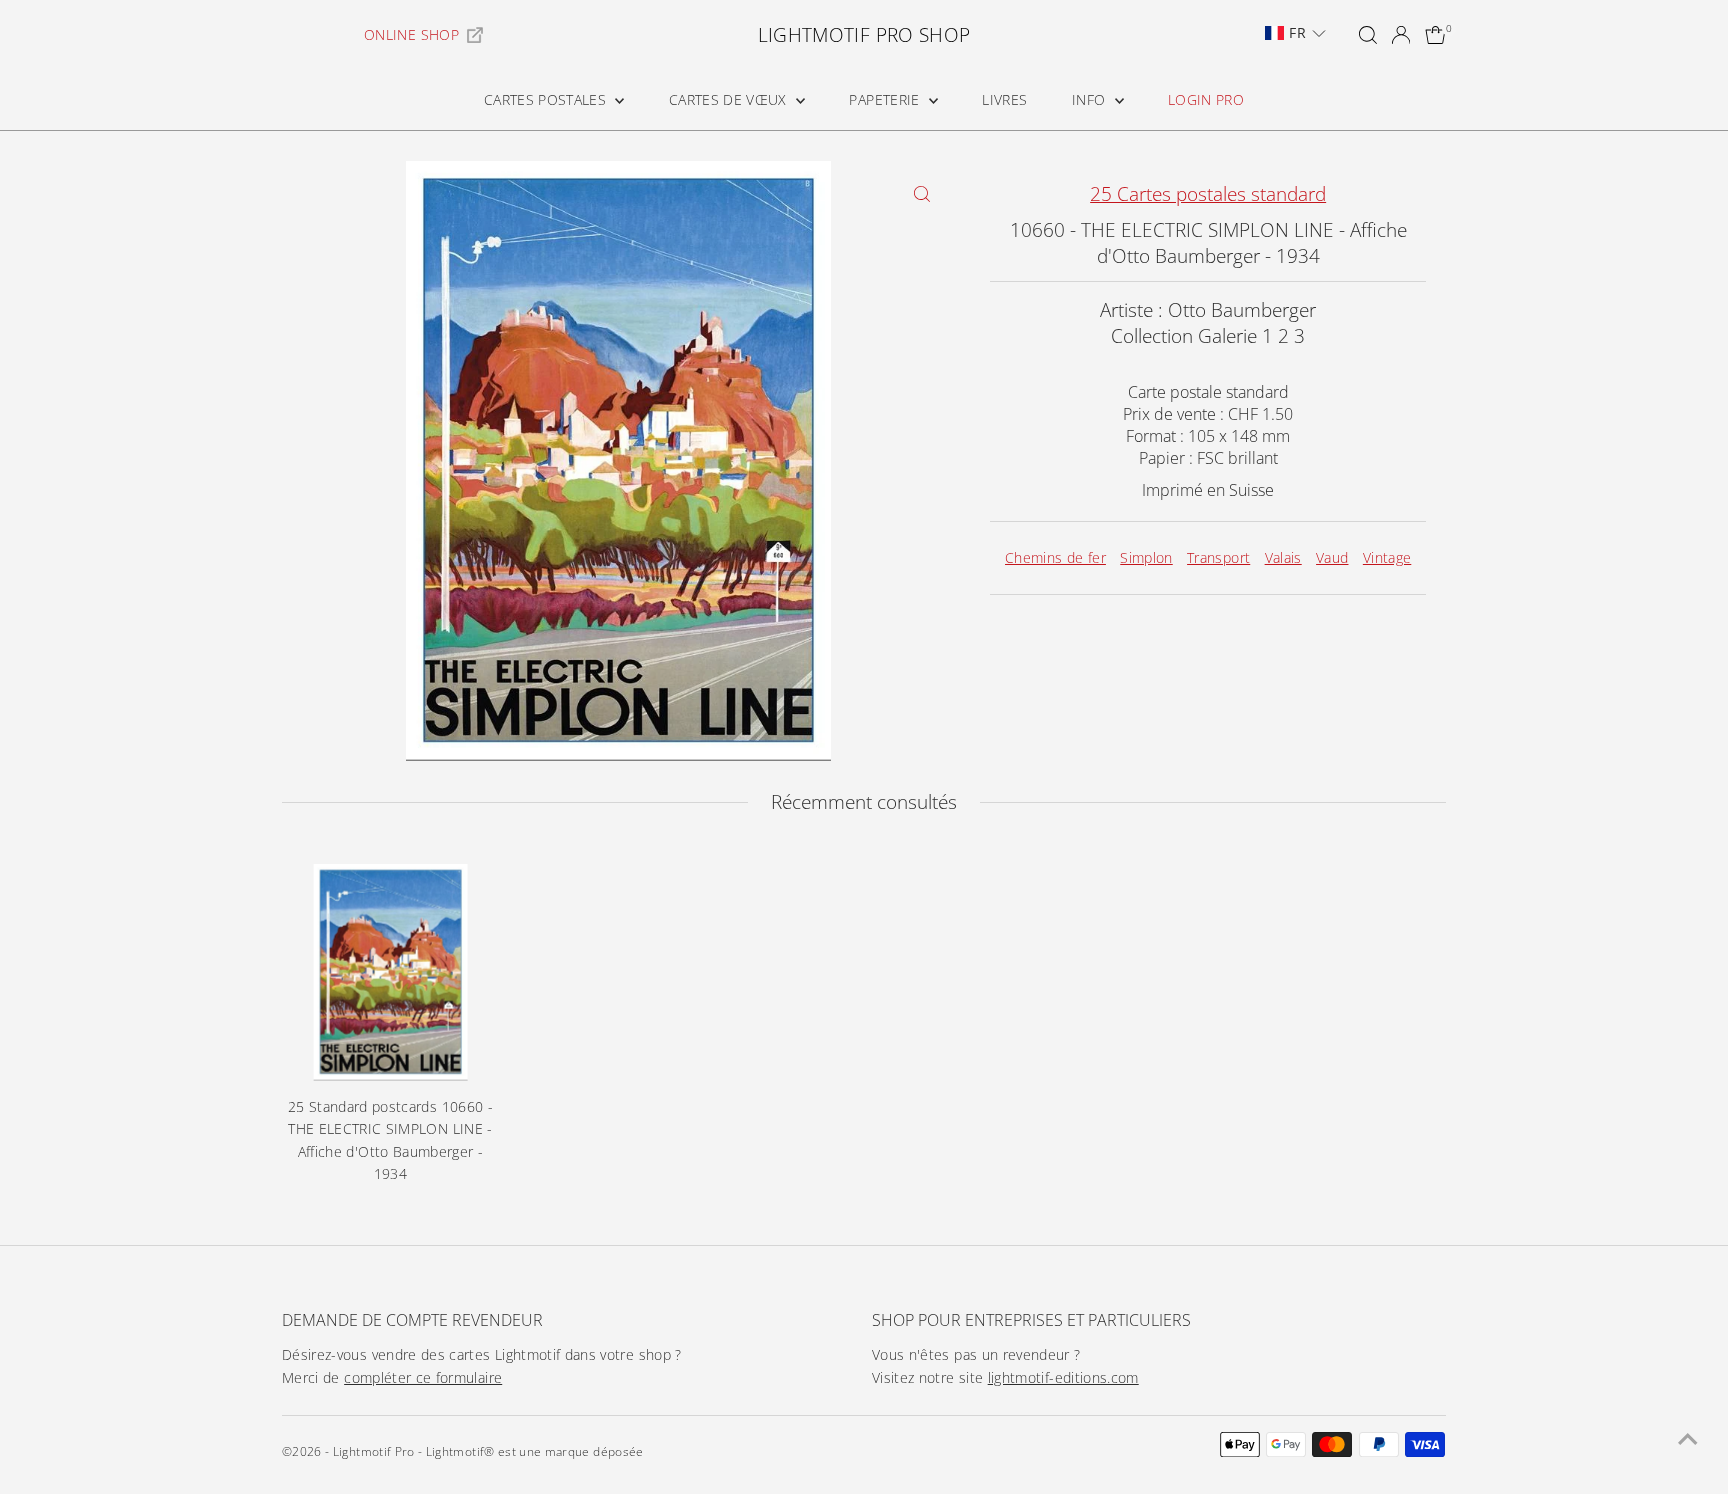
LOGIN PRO (1206, 99)
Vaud (1332, 557)
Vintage (1387, 557)
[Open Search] (1368, 35)
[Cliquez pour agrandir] (921, 193)
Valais (1283, 557)
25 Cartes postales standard (1208, 194)
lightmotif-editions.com (1063, 1377)
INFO (1091, 99)
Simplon (1146, 557)
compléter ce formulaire (423, 1377)
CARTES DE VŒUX (730, 99)
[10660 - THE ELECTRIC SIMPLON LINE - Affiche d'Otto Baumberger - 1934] (390, 972)
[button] (1295, 33)
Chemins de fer (1055, 557)
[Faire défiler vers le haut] (1688, 1439)
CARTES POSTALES (547, 99)
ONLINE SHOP (411, 34)
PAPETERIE (886, 99)
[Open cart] (1435, 35)
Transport (1218, 557)
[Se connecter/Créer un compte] (1401, 35)
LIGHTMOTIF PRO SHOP (864, 35)
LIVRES (1004, 99)
